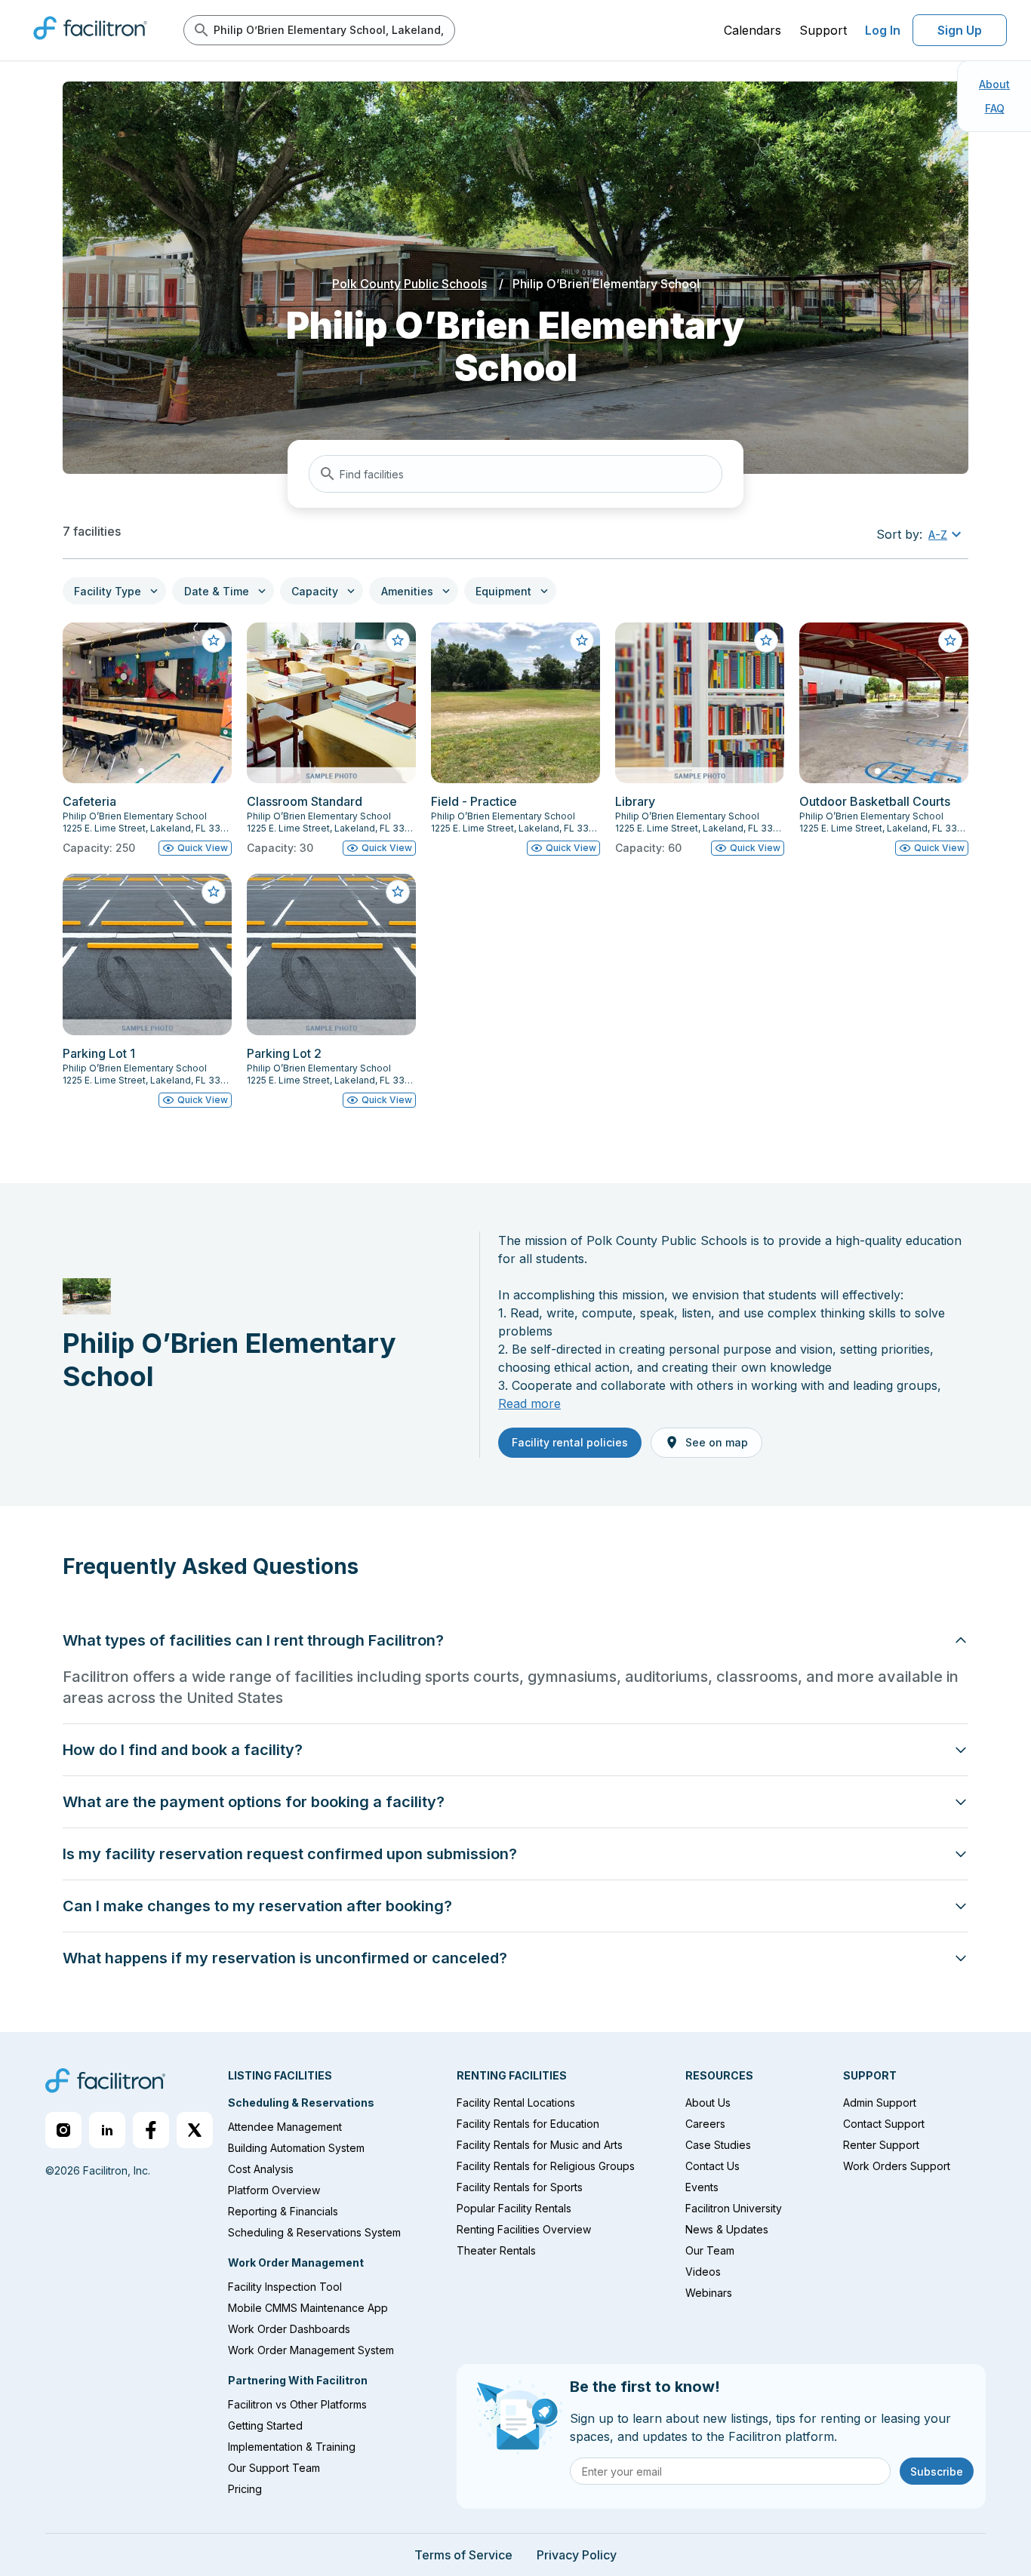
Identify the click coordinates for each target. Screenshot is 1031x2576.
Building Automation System (296, 2148)
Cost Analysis (261, 2169)
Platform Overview (274, 2190)
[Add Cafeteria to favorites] (214, 641)
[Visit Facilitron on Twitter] (195, 2130)
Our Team (710, 2250)
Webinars (709, 2293)
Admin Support (880, 2103)
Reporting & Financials (283, 2211)
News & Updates (727, 2229)
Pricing (245, 2489)
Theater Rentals (496, 2250)
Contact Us (712, 2166)
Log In (883, 30)
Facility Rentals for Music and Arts (540, 2145)
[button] (947, 534)
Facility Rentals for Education (528, 2124)
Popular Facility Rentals (514, 2208)
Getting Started (265, 2425)
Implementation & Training (292, 2447)
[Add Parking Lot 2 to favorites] (398, 892)
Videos (703, 2272)
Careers (705, 2124)
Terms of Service (463, 2555)
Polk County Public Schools (409, 284)
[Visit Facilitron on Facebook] (151, 2130)
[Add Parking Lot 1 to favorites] (214, 892)
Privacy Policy (577, 2555)
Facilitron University (734, 2208)
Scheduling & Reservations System (314, 2232)
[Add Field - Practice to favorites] (582, 641)
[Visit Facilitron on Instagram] (63, 2130)
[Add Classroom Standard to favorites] (398, 641)
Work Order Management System (311, 2350)
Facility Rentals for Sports (520, 2187)
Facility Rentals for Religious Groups (546, 2166)
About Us (708, 2103)
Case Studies (718, 2145)
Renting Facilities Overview (524, 2229)
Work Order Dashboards (289, 2329)
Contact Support (884, 2124)
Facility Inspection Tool (285, 2287)
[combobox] (515, 474)
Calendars (752, 30)
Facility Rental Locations (516, 2103)
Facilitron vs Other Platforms (297, 2404)
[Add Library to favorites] (766, 641)
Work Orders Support (897, 2166)
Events (702, 2187)
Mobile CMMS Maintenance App (308, 2308)
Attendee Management (285, 2127)
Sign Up (960, 30)
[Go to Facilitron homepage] (105, 2083)
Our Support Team (274, 2468)
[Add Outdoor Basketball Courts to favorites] (950, 641)
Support (823, 30)
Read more (529, 1403)
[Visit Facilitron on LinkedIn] (107, 2130)
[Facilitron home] (90, 45)
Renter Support (881, 2145)
